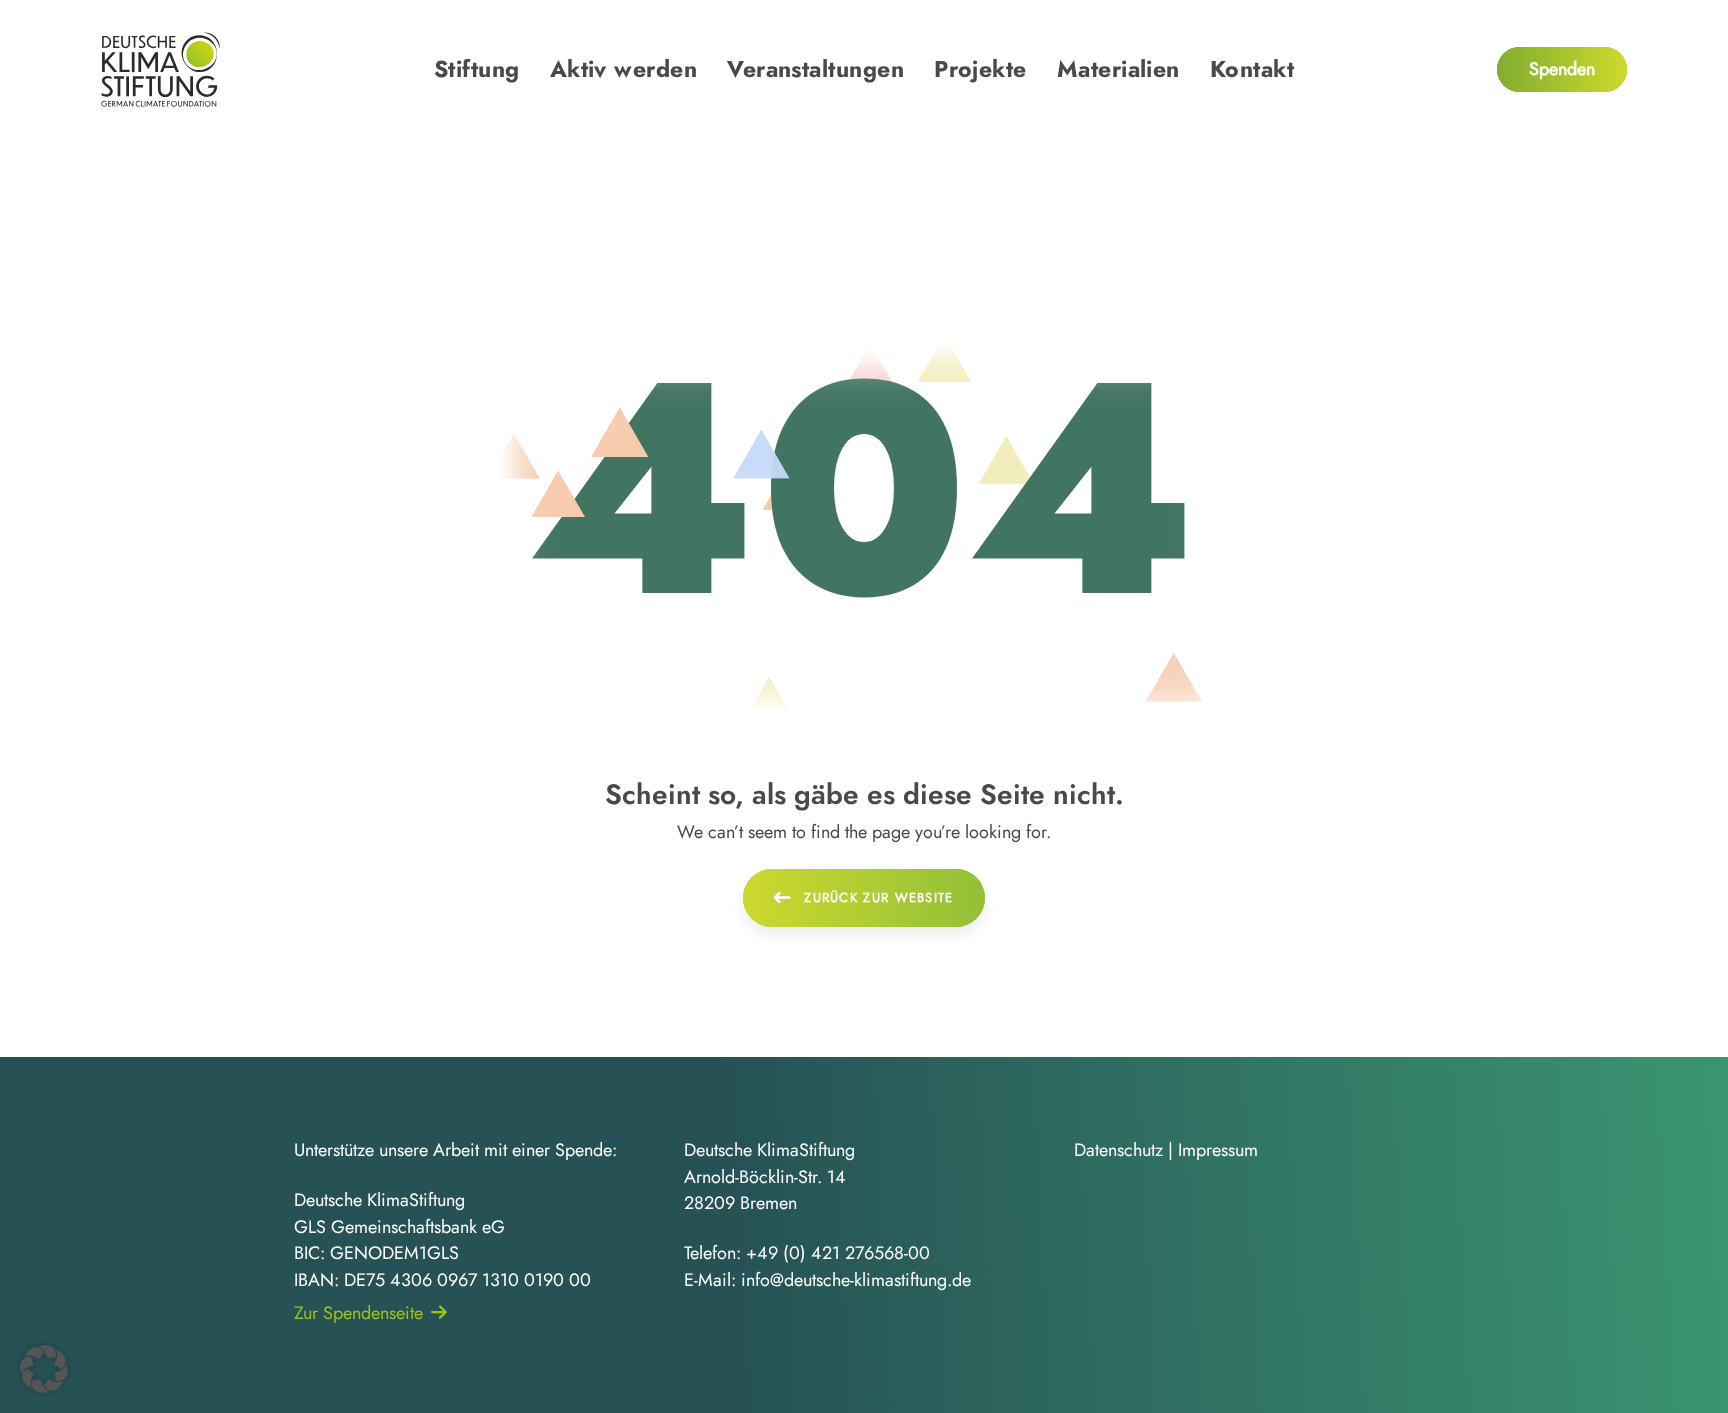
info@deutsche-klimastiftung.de (856, 1280)
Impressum (1218, 1150)
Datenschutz (1118, 1150)
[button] (44, 1369)
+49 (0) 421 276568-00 (838, 1253)
